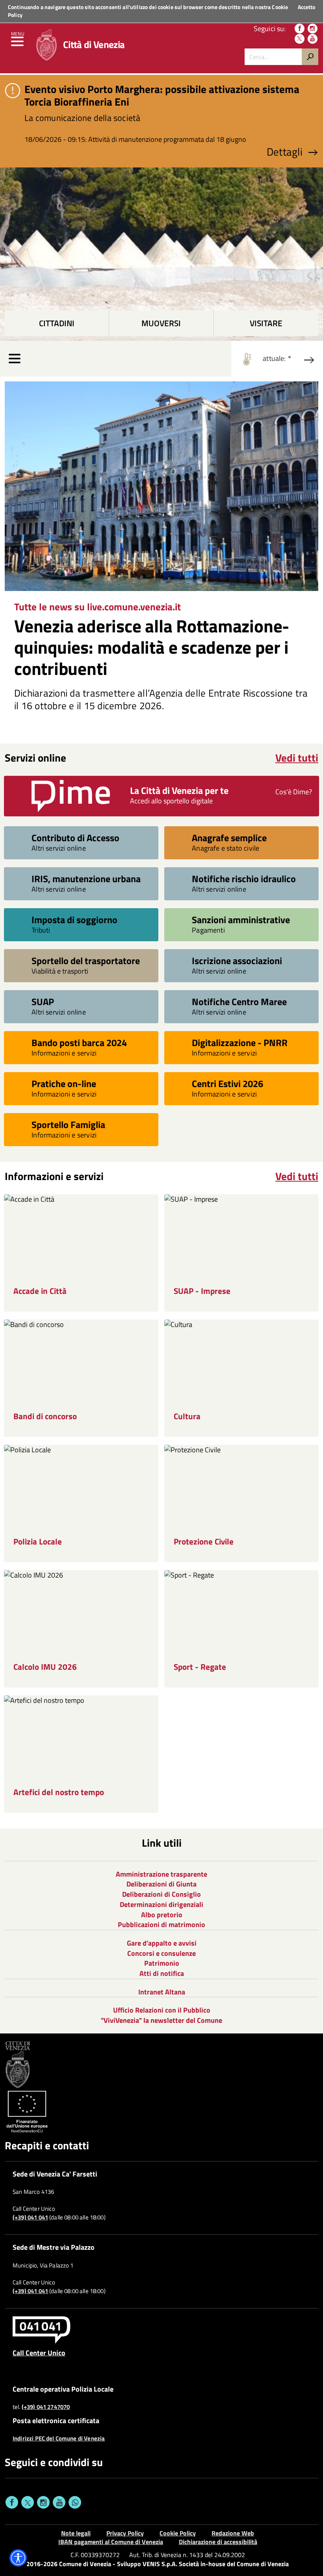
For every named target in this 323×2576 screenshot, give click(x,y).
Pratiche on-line (64, 1083)
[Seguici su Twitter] (300, 39)
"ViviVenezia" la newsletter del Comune (161, 2020)
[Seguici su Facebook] (300, 29)
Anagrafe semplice (229, 837)
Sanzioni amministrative (241, 919)
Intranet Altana (162, 1992)
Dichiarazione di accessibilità (218, 2542)
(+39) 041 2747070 (46, 2407)
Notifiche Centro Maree (239, 1001)
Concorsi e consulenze (161, 1953)
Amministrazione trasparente (161, 1874)
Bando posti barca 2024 (79, 1042)
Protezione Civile (204, 1542)
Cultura (187, 1416)
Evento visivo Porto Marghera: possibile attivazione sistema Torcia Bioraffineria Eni (162, 95)
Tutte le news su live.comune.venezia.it (97, 607)
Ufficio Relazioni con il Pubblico (162, 2010)
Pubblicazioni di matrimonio (161, 1925)
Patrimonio (162, 1963)
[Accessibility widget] (18, 2558)
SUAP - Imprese (202, 1291)
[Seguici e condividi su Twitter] (28, 2502)
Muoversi (161, 323)
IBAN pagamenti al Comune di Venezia (111, 2542)
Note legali (76, 2533)
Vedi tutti (297, 758)
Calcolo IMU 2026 (45, 1667)
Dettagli (285, 152)
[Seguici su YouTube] (313, 39)
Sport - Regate (200, 1667)
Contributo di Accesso (75, 837)
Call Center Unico (39, 2353)
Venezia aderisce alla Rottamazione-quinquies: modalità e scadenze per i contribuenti (152, 647)
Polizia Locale (38, 1542)
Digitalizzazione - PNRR (240, 1042)
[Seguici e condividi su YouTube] (59, 2502)
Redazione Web (233, 2533)
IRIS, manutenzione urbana (86, 878)
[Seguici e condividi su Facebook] (12, 2502)
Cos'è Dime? (294, 792)
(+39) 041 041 (30, 2217)
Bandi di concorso (45, 1416)
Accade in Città (40, 1291)
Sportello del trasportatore (86, 960)
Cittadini (57, 323)
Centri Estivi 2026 (227, 1083)
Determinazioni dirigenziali (161, 1904)
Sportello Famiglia (68, 1124)
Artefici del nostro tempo (59, 1792)
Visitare (266, 323)
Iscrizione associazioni (237, 960)
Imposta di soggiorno (74, 919)
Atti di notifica (162, 1973)
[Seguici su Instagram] (313, 29)
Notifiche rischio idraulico (244, 878)
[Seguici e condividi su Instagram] (43, 2502)
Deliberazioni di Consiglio (161, 1894)
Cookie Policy (178, 2533)
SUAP (43, 1001)
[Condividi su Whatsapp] (75, 2502)
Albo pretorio (162, 1915)
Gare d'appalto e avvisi (162, 1943)
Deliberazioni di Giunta (161, 1884)
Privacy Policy (125, 2533)
